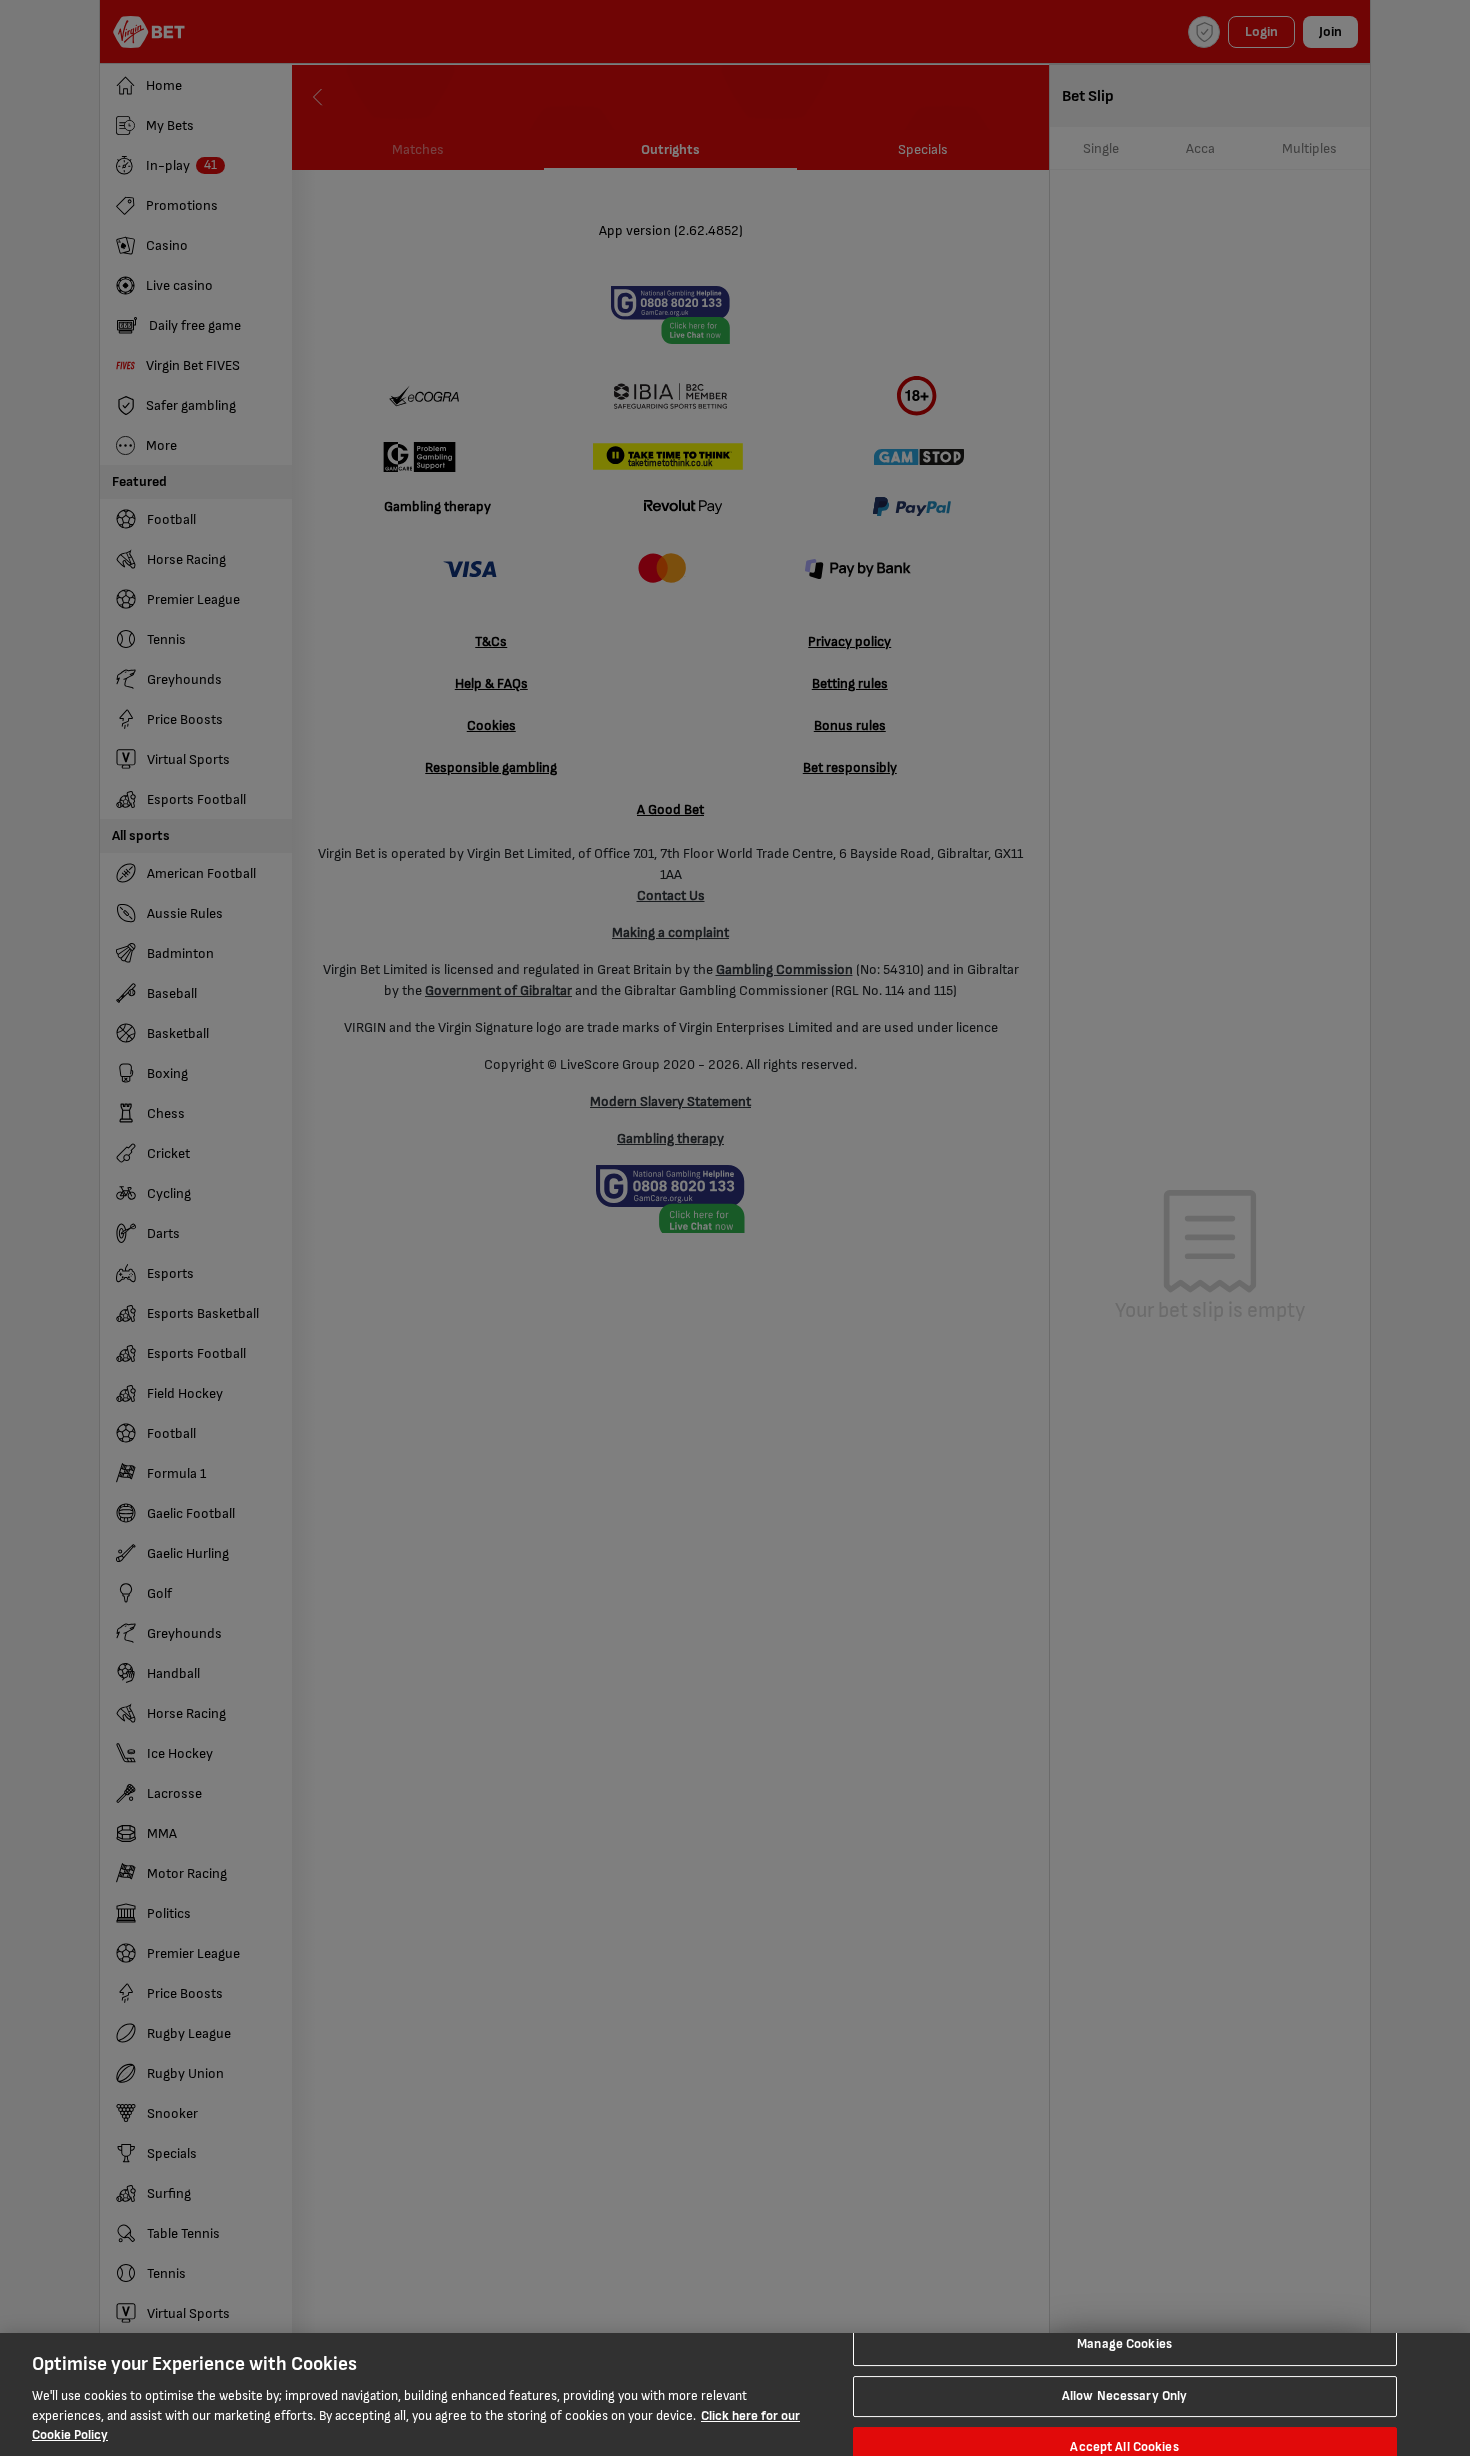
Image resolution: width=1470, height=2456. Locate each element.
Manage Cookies (1124, 2344)
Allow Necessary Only (1125, 2396)
